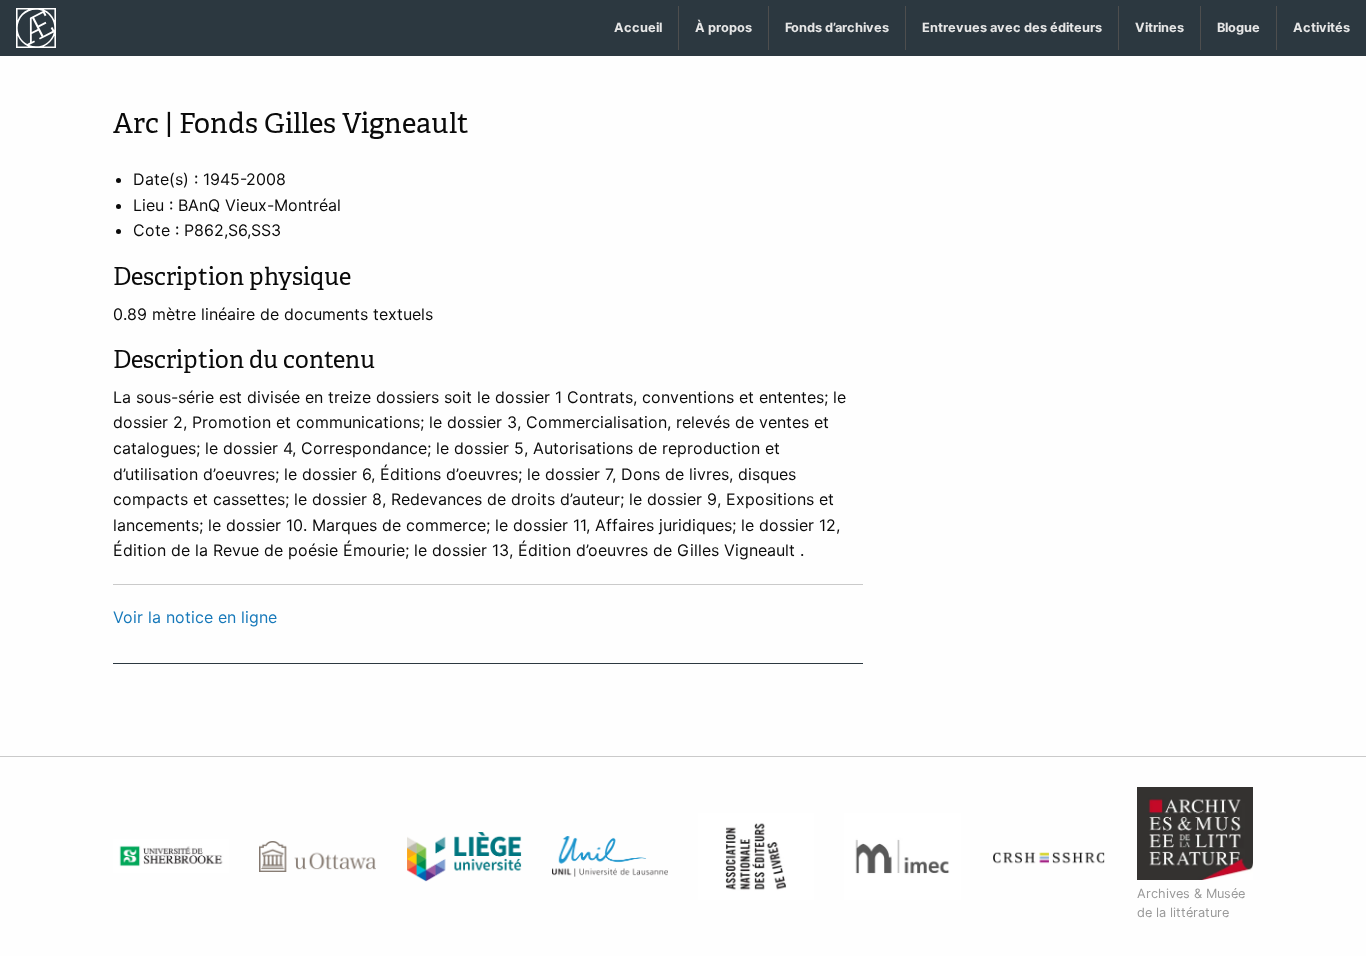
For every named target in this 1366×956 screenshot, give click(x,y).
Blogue (1238, 27)
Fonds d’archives (837, 27)
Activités (1321, 27)
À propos (723, 27)
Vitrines (1159, 27)
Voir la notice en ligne (195, 617)
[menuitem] (638, 28)
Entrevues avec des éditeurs (1012, 27)
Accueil (638, 27)
